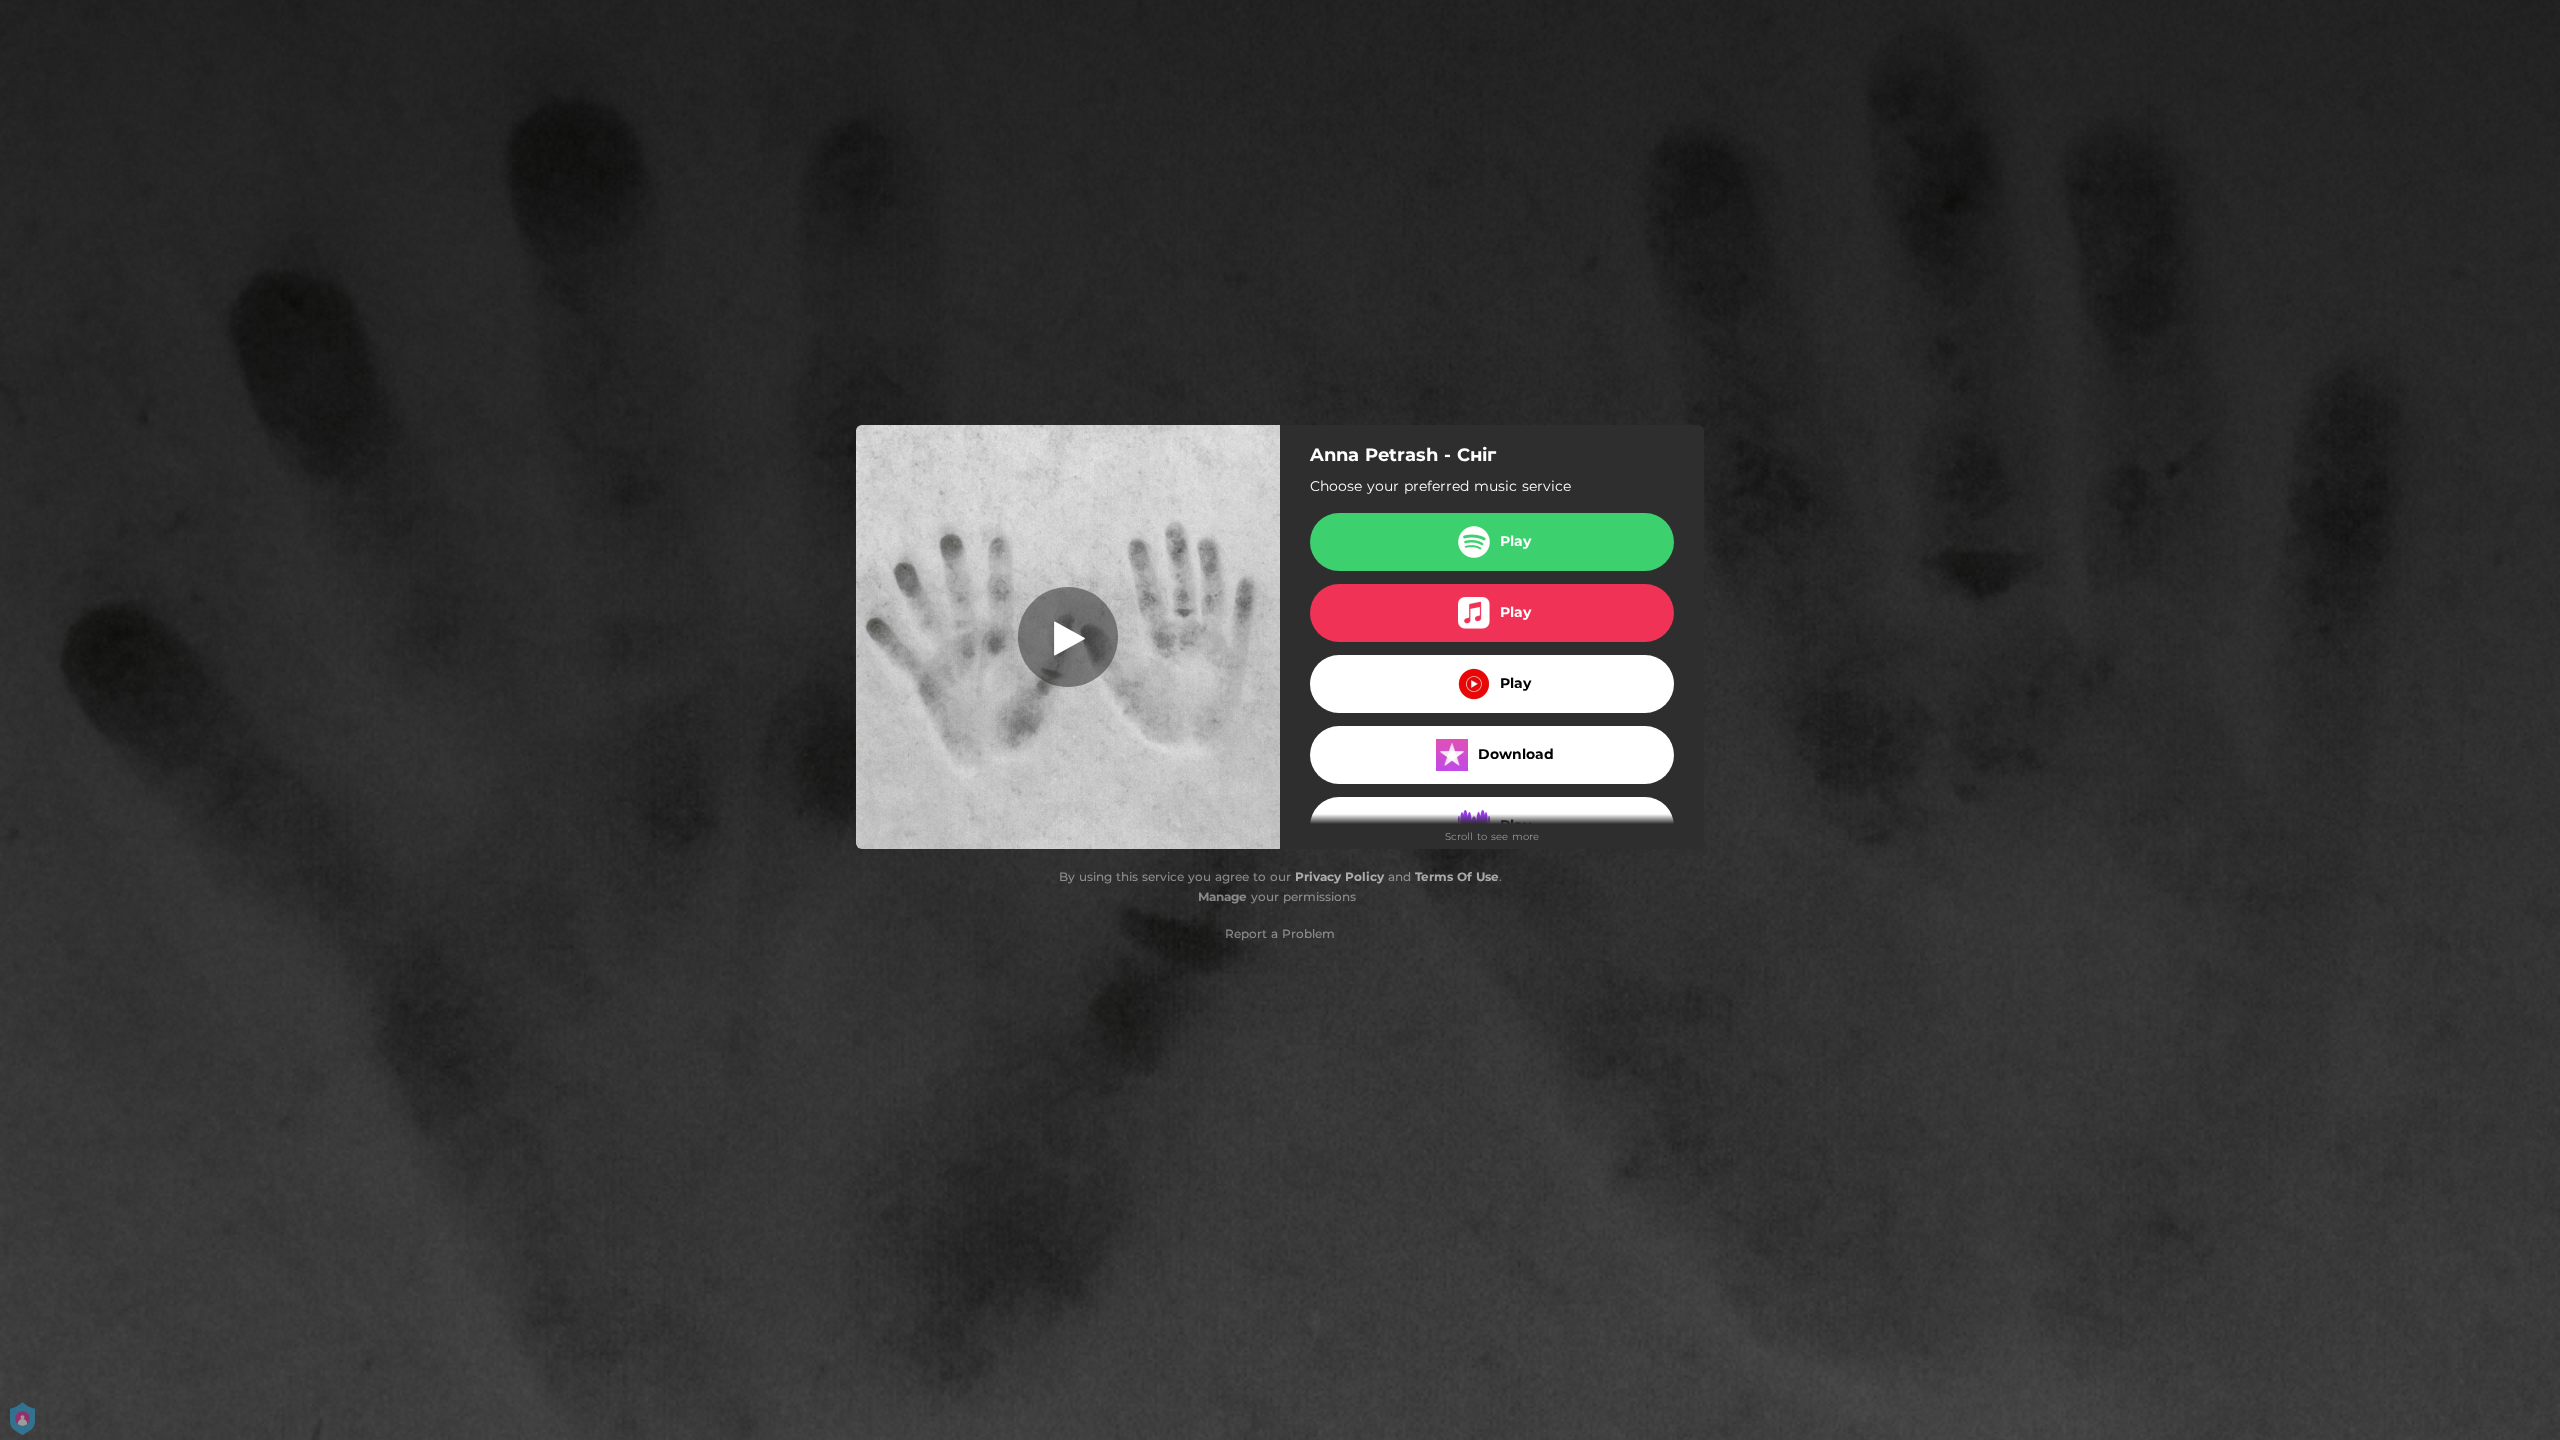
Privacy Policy (1339, 876)
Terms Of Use (1457, 876)
